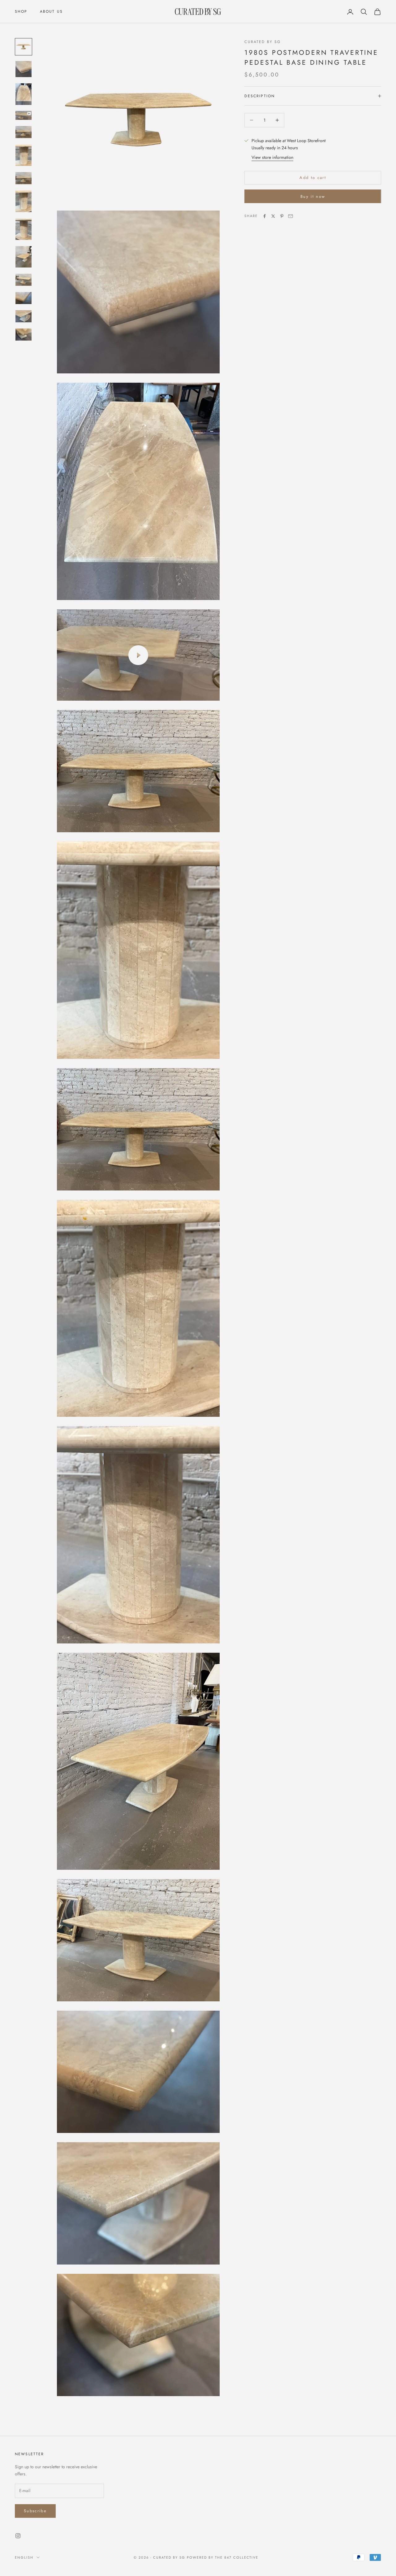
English (24, 2557)
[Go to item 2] (24, 69)
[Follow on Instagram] (18, 2536)
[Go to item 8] (24, 201)
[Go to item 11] (24, 280)
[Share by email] (291, 216)
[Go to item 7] (24, 178)
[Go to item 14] (24, 335)
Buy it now (313, 196)
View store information (272, 157)
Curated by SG (263, 42)
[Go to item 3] (24, 94)
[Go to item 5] (24, 132)
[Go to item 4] (24, 116)
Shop (21, 11)
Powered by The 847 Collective (223, 2557)
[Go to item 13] (24, 316)
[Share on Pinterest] (282, 216)
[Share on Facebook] (265, 216)
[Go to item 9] (24, 229)
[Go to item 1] (24, 47)
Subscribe (35, 2511)
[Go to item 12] (24, 298)
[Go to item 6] (24, 155)
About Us (51, 11)
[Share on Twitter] (273, 216)
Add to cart (313, 178)
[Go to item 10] (24, 257)
